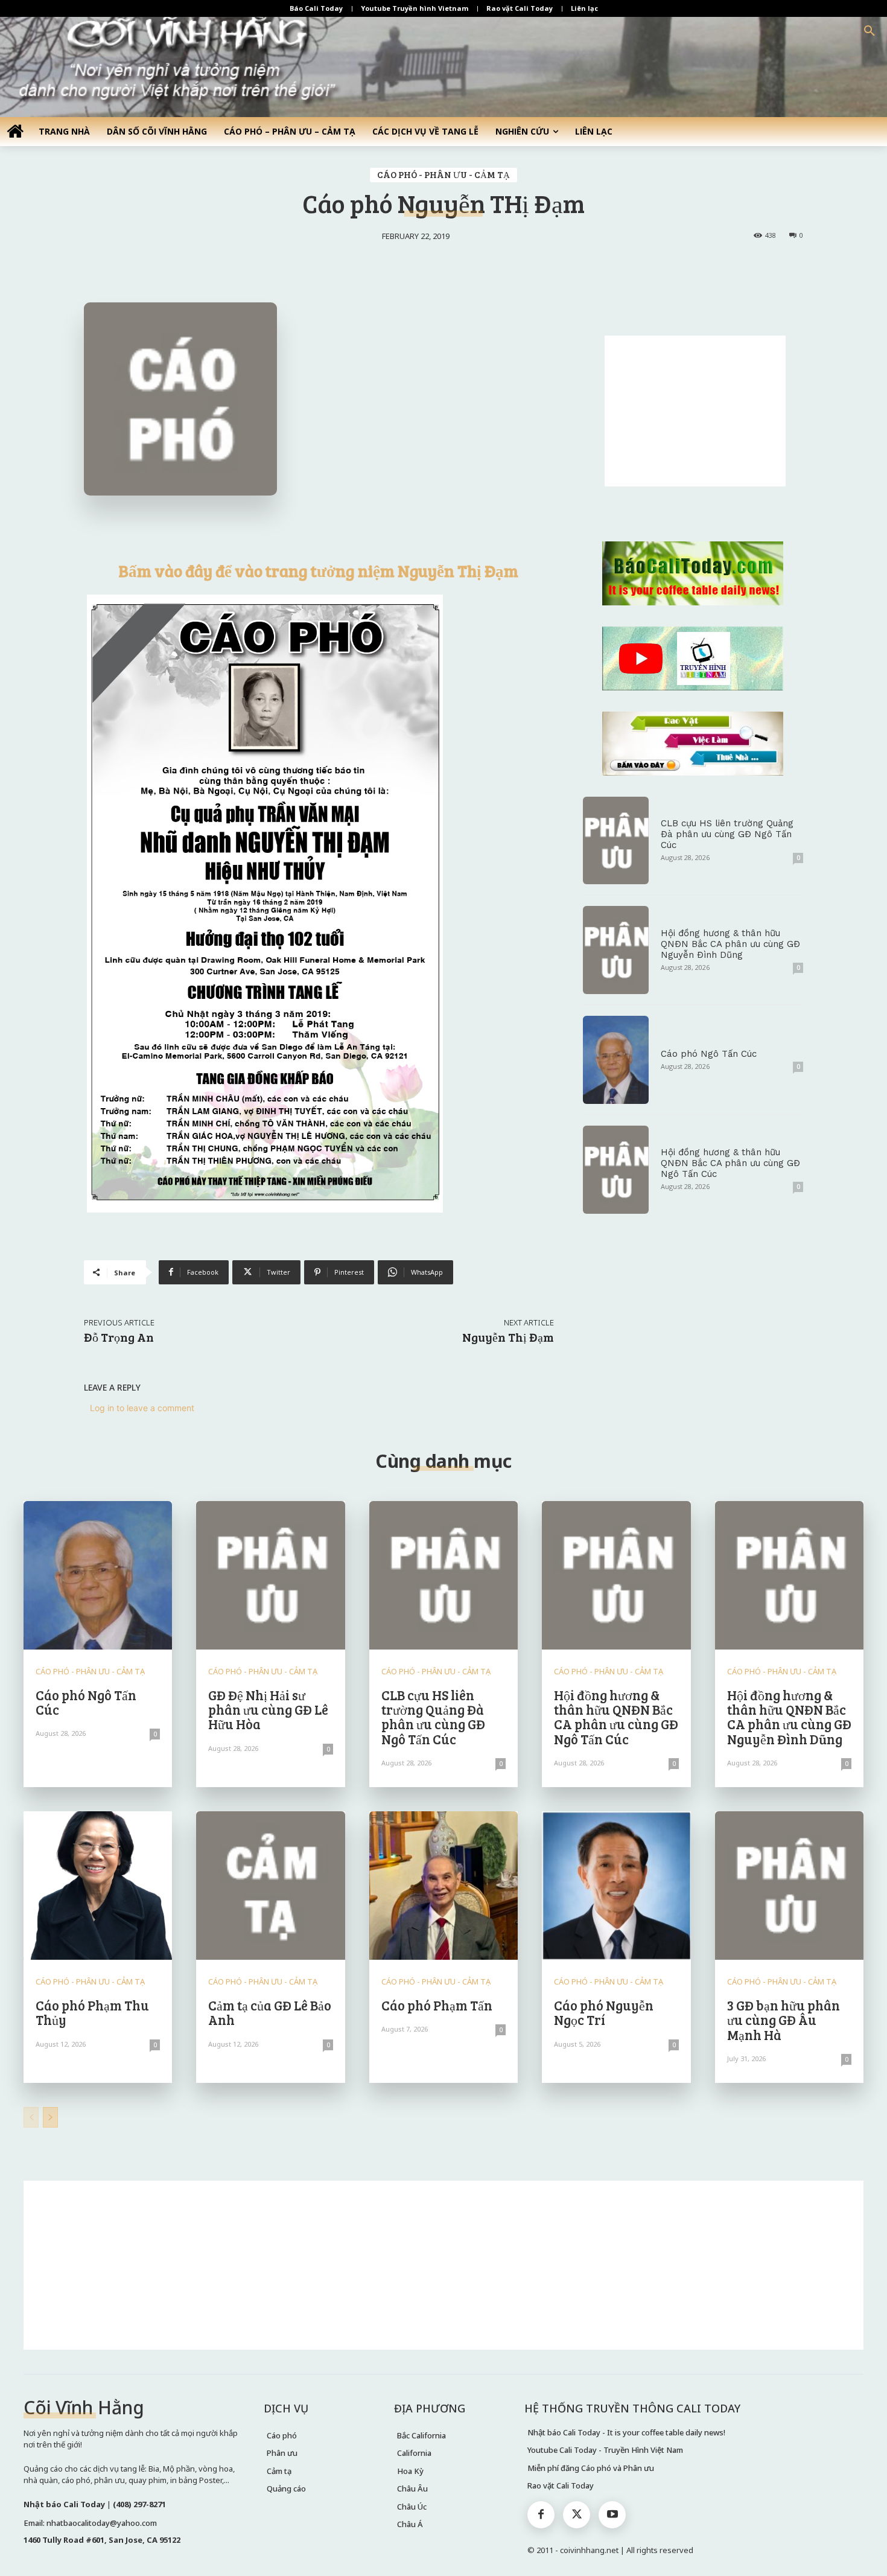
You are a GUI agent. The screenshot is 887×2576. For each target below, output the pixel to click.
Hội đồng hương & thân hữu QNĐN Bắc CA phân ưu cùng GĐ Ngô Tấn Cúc (730, 1163)
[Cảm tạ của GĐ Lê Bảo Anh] (270, 1886)
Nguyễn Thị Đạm (508, 1337)
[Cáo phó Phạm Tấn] (443, 1886)
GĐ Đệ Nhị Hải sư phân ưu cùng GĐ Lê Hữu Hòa (268, 1709)
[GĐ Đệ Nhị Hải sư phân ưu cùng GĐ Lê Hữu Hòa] (270, 1575)
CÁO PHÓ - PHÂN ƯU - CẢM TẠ (443, 174)
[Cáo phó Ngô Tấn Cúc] (616, 1060)
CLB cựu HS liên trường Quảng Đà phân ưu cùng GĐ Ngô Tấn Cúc (727, 834)
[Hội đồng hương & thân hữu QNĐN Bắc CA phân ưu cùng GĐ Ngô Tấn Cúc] (616, 1170)
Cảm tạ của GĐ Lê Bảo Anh (270, 2012)
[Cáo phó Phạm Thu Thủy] (98, 1886)
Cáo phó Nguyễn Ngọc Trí (604, 2012)
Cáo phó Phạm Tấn (437, 2005)
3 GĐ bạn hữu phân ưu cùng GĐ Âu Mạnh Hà (784, 2020)
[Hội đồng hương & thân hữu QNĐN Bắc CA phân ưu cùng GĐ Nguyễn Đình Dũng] (616, 950)
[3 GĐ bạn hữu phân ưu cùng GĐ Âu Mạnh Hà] (789, 1886)
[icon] (15, 131)
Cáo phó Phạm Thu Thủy (92, 2012)
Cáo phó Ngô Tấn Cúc (709, 1054)
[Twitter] (577, 2515)
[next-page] (50, 2117)
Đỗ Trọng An (119, 1337)
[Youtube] (612, 2515)
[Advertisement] (695, 411)
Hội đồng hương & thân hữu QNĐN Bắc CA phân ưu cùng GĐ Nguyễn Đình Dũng (730, 944)
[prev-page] (31, 2117)
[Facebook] (541, 2515)
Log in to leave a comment (142, 1408)
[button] (870, 31)
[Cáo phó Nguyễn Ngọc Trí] (616, 1886)
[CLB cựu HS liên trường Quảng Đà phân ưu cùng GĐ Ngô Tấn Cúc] (616, 841)
